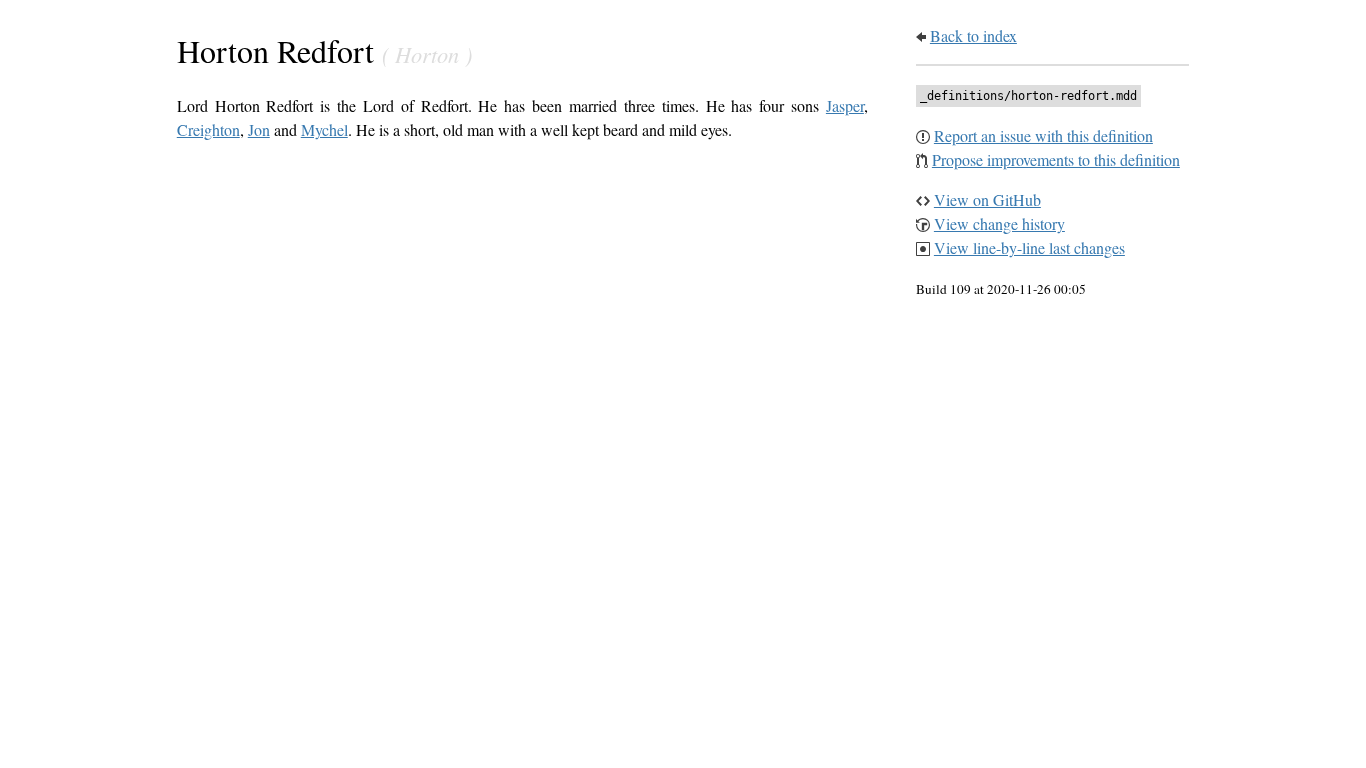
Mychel (324, 129)
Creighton (208, 129)
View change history (999, 223)
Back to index (973, 35)
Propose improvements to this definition (1056, 159)
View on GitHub (987, 199)
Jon (259, 129)
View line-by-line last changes (1029, 247)
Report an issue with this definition (1043, 135)
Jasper (845, 105)
